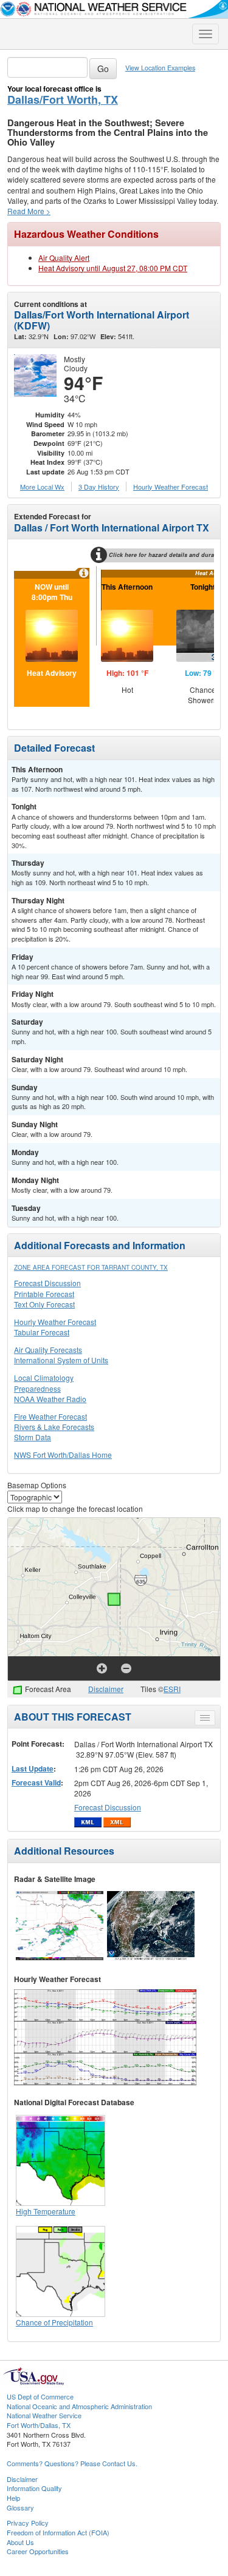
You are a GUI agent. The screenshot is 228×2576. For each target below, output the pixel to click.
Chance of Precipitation (54, 2322)
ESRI (172, 1689)
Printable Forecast (44, 1294)
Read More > (29, 211)
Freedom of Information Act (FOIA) (58, 2532)
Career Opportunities (38, 2551)
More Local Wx (42, 487)
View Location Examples (160, 68)
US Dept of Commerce (40, 2396)
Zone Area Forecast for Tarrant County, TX (91, 1267)
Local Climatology (44, 1377)
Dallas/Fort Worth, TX (63, 99)
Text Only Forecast (44, 1304)
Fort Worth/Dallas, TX (39, 2425)
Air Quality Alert (64, 258)
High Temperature (46, 2211)
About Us (20, 2542)
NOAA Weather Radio (50, 1399)
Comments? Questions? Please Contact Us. (72, 2463)
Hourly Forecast (171, 487)
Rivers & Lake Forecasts (54, 1427)
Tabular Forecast (42, 1332)
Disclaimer (106, 1689)
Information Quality (34, 2488)
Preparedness (37, 1388)
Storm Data (33, 1437)
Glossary (20, 2507)
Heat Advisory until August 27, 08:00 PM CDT (113, 268)
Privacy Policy (28, 2523)
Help (13, 2498)
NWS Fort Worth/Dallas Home (63, 1455)
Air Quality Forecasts (48, 1350)
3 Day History (99, 487)
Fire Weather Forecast (50, 1416)
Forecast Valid (36, 1782)
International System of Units (61, 1360)
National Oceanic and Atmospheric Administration (79, 2406)
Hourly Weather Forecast (55, 1322)
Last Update (33, 1768)
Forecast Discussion (47, 1283)
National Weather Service (44, 2415)
